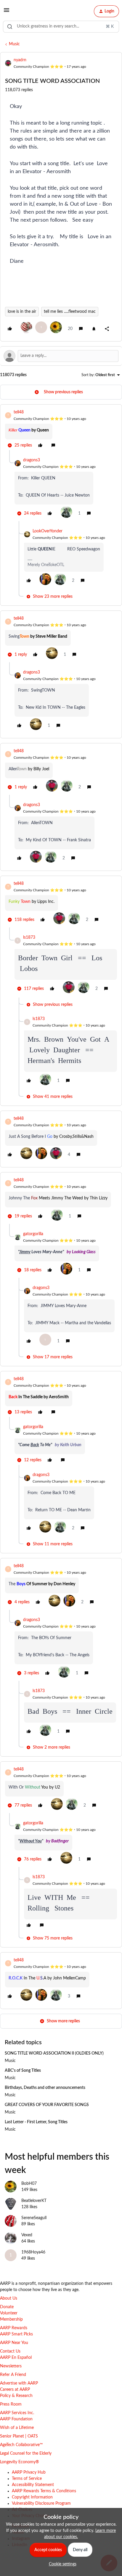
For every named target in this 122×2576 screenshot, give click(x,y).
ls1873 (29, 937)
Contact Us (10, 2351)
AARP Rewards (14, 2328)
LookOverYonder (48, 531)
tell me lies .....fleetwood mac (70, 312)
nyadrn (20, 60)
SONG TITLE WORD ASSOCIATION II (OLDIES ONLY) (54, 2053)
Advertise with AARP (19, 2383)
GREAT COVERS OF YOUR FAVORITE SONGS (47, 2105)
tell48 (19, 412)
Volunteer (9, 2313)
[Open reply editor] (61, 356)
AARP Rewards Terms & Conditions (44, 2491)
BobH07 (29, 2184)
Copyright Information (32, 2497)
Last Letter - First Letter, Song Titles (36, 2122)
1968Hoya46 (33, 2252)
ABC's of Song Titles (23, 2071)
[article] (61, 430)
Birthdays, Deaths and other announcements (45, 2088)
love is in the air (22, 312)
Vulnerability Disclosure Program (41, 2503)
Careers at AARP (15, 2390)
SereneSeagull (34, 2218)
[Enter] (10, 27)
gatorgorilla (33, 1234)
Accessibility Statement (33, 2485)
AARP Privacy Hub (29, 2472)
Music (14, 44)
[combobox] (61, 27)
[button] (7, 12)
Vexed (27, 2235)
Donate (7, 2307)
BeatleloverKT (34, 2201)
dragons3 (32, 460)
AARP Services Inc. (17, 2413)
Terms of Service (27, 2479)
